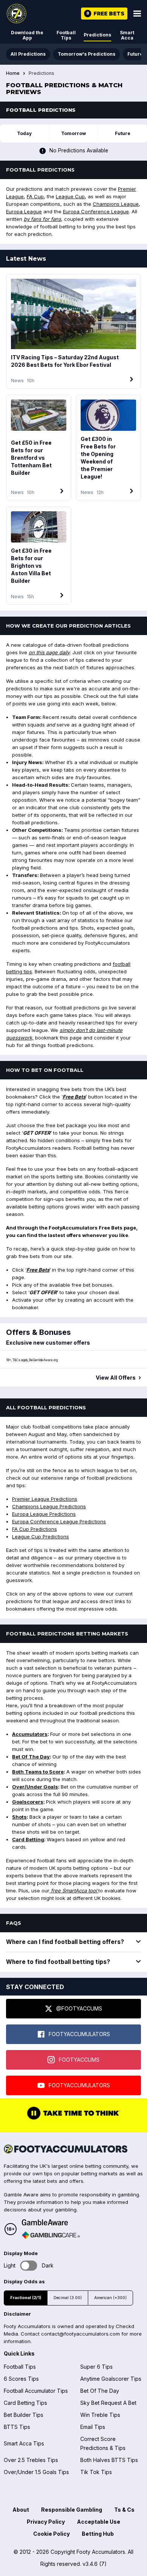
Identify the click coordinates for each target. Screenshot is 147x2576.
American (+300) (110, 2298)
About (21, 2510)
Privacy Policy (46, 2522)
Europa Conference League (96, 211)
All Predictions (28, 54)
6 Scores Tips (21, 2379)
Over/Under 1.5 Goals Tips (36, 2472)
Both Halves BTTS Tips (109, 2460)
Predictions (97, 35)
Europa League (24, 211)
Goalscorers (28, 1802)
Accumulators (30, 1734)
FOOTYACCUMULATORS (79, 2034)
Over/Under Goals (35, 1787)
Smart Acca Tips (24, 2443)
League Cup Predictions (41, 1536)
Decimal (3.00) (68, 2298)
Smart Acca (127, 35)
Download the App (27, 35)
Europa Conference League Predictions (59, 1521)
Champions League (116, 204)
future (123, 133)
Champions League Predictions (49, 1506)
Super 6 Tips (96, 2367)
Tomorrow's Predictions (87, 54)
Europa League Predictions (44, 1514)
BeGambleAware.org (43, 1360)
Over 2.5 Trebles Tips (31, 2460)
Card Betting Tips (25, 2403)
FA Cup (35, 196)
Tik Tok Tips (96, 2472)
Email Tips (93, 2427)
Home (13, 73)
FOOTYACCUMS (79, 2060)
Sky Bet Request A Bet (108, 2403)
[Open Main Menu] (137, 14)
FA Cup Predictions (34, 1529)
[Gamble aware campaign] (51, 2222)
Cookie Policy (51, 2534)
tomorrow (73, 133)
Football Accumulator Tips (36, 2391)
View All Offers (116, 1378)
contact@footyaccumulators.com (80, 2334)
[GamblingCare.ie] (51, 2235)
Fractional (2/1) (26, 2298)
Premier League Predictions (45, 1499)
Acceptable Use (99, 2522)
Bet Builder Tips (24, 2415)
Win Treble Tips (100, 2415)
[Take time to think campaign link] (73, 2119)
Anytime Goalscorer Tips (111, 2379)
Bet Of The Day (31, 1757)
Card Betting (28, 1839)
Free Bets (74, 1097)
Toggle (29, 2266)
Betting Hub (98, 2534)
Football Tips (66, 35)
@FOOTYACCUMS (79, 2008)
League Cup (70, 196)
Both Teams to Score (38, 1772)
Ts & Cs (124, 2510)
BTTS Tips (17, 2427)
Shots (19, 1817)
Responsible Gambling (72, 2510)
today (24, 133)
